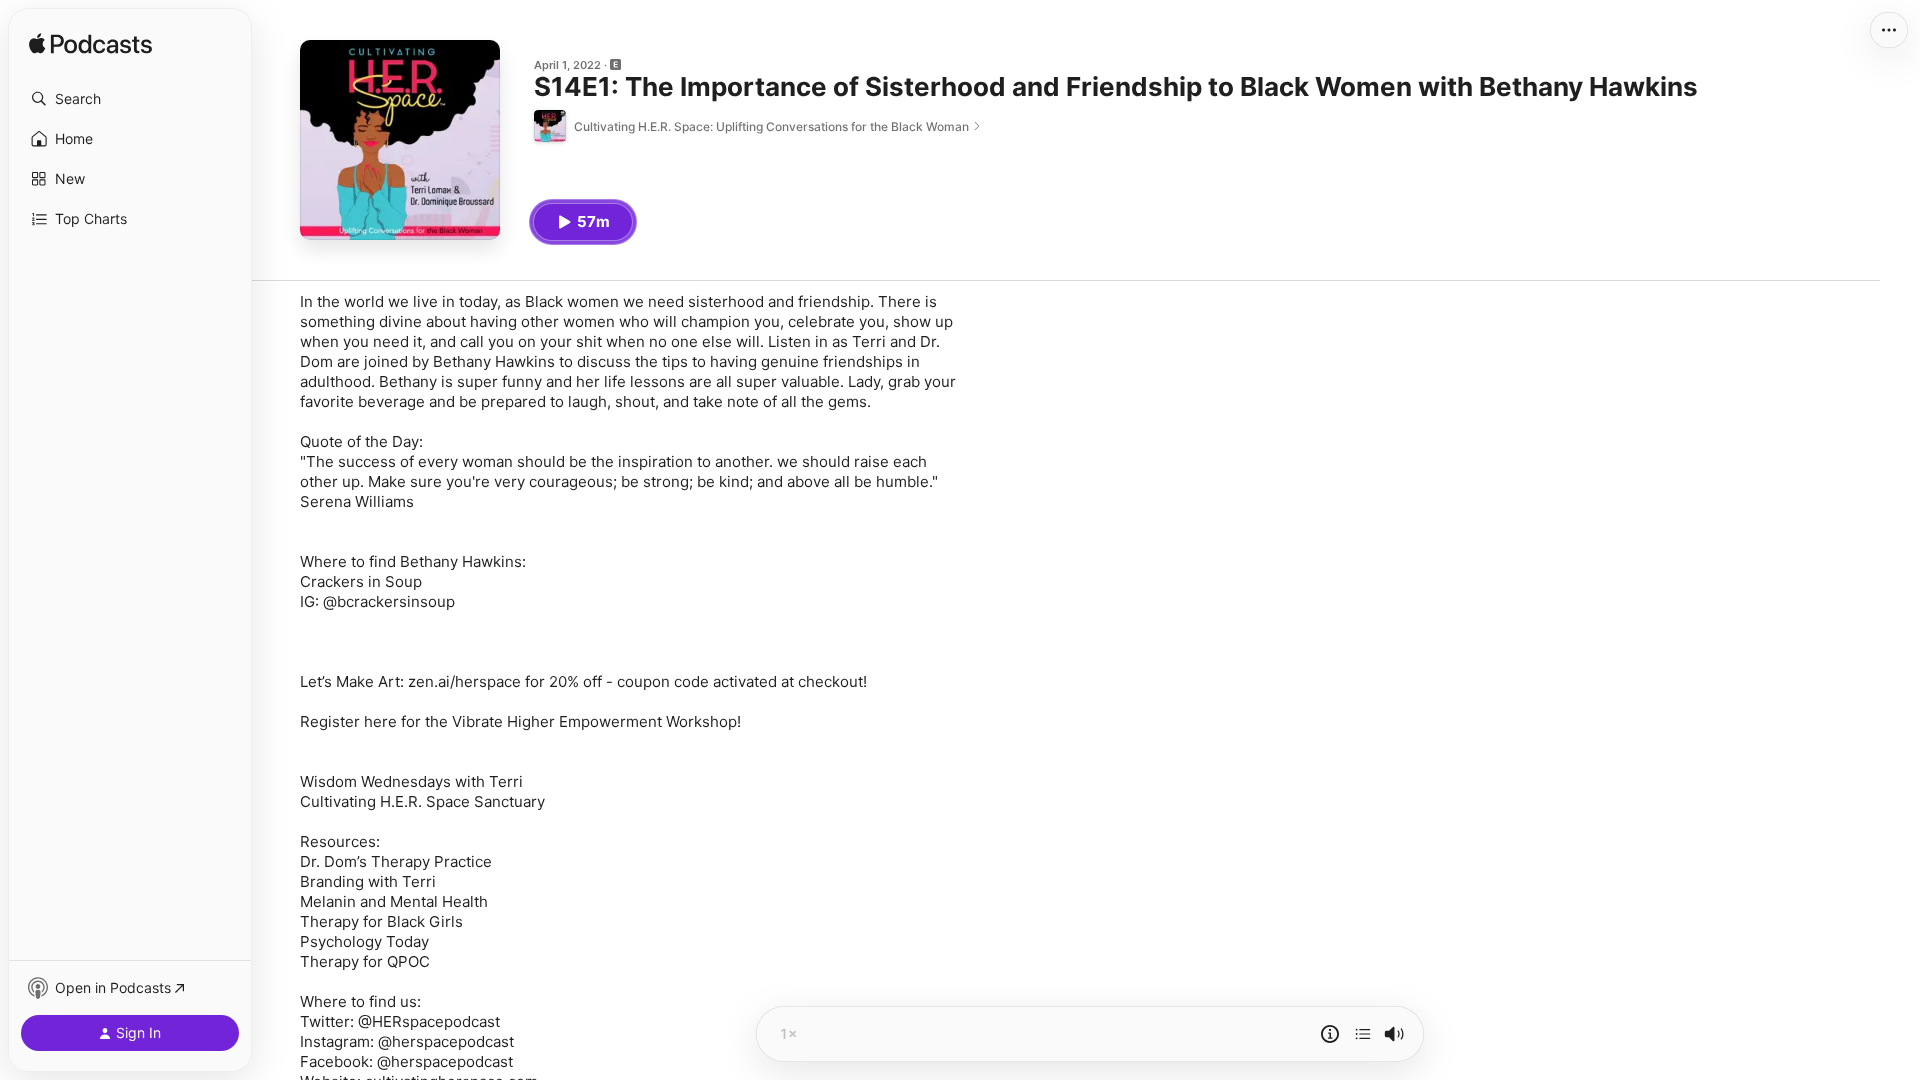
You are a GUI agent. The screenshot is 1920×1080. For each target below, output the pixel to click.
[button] (130, 99)
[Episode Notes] (1330, 1034)
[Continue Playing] (1363, 1034)
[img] (90, 45)
